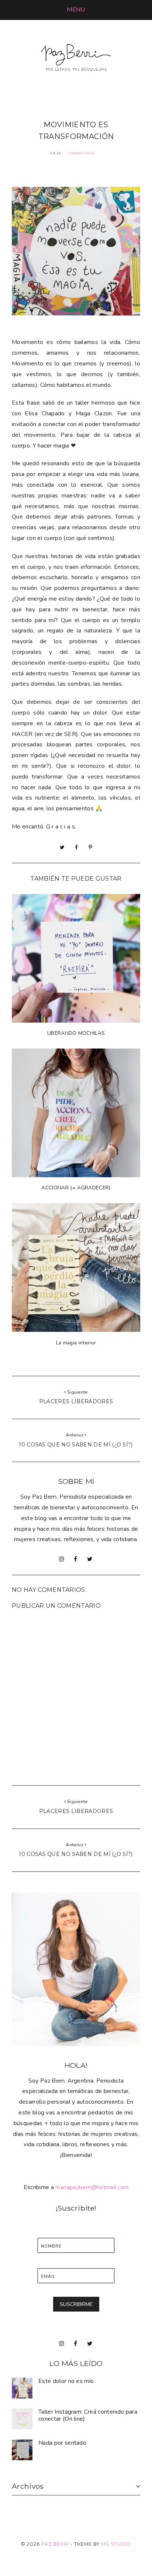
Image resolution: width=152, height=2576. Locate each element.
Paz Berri (55, 2544)
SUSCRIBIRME (76, 2304)
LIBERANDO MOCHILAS (76, 1033)
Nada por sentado (62, 2443)
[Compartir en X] (62, 847)
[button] (76, 10)
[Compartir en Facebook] (76, 847)
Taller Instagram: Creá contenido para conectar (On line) (88, 2415)
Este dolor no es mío (66, 2381)
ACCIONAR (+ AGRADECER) (76, 1188)
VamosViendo (82, 153)
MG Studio (116, 2544)
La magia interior (76, 1343)
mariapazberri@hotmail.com (92, 2187)
